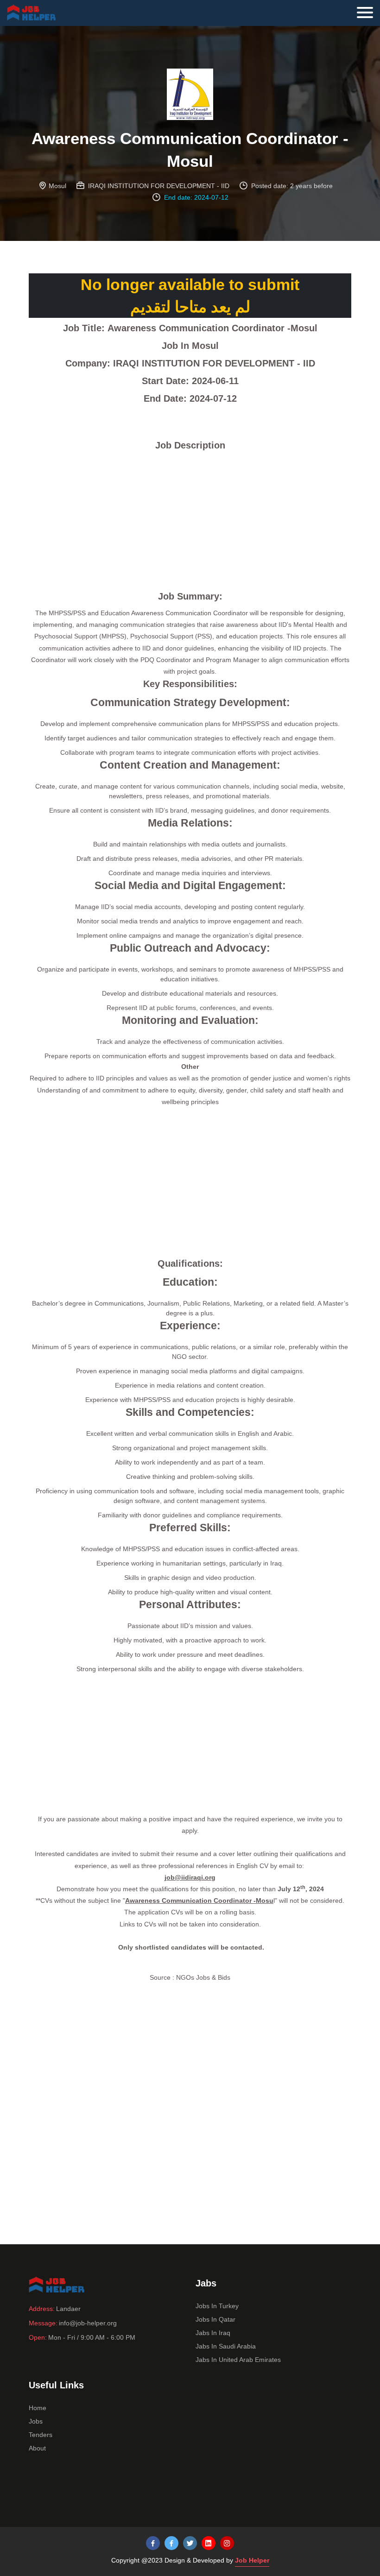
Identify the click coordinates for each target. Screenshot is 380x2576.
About (37, 2448)
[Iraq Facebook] (171, 2543)
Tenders (41, 2435)
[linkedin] (209, 2543)
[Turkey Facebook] (153, 2543)
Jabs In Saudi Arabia (226, 2346)
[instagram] (227, 2543)
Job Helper (252, 2560)
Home (38, 2408)
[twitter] (190, 2543)
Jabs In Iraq (213, 2333)
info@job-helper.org (88, 2323)
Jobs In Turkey (217, 2306)
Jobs (36, 2421)
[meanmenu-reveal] (368, 10)
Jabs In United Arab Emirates (238, 2360)
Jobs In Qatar (215, 2319)
